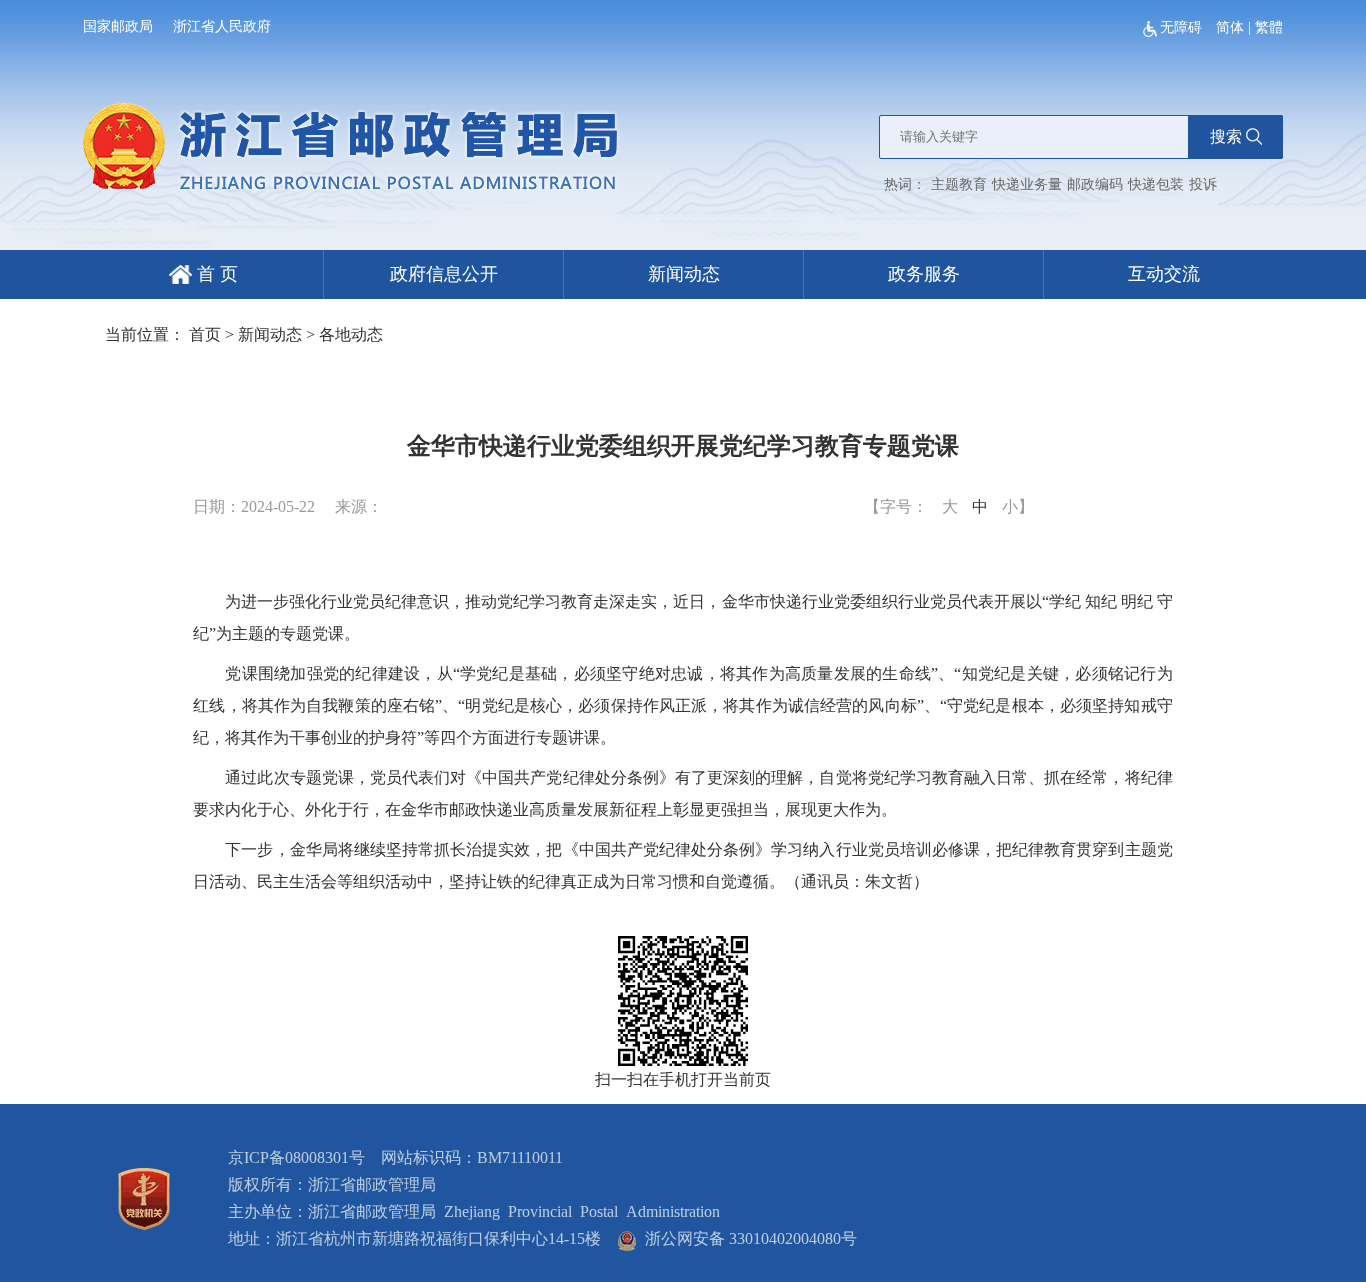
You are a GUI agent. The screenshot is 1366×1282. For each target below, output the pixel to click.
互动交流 (1164, 274)
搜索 (1226, 136)
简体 (1230, 27)
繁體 (1269, 27)
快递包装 (1156, 184)
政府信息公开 (444, 274)
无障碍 (1183, 27)
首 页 (215, 274)
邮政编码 (1095, 184)
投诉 (1203, 184)
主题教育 (959, 184)
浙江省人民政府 (222, 26)
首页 (205, 334)
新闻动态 (684, 274)
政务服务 (924, 274)
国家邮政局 (118, 26)
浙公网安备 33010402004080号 (747, 1238)
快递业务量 (1027, 184)
